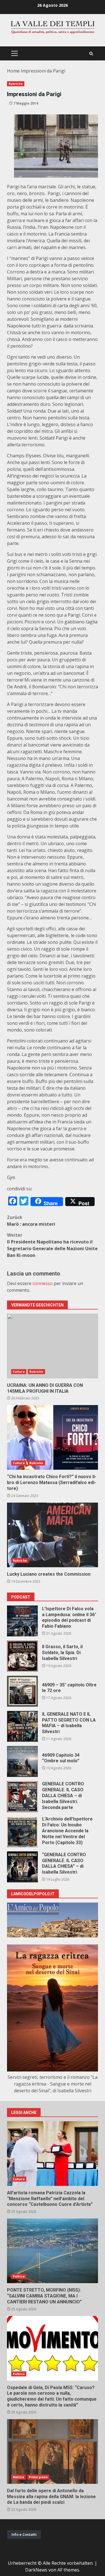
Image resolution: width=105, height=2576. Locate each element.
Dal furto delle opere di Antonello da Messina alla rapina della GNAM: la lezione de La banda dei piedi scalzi (53, 2451)
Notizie (18, 2477)
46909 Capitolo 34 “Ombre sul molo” (22, 1761)
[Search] (91, 54)
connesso (43, 1283)
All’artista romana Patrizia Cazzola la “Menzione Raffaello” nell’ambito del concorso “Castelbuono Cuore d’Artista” (53, 2154)
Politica (19, 2276)
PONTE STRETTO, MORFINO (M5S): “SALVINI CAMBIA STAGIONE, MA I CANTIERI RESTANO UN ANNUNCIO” (53, 2251)
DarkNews (36, 2570)
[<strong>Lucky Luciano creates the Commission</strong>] (53, 1535)
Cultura (19, 1372)
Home (13, 71)
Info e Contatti (24, 2534)
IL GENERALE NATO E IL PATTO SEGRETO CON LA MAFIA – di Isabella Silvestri (22, 1726)
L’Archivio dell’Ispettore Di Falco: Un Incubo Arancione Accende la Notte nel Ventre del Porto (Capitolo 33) (22, 1832)
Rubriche (16, 84)
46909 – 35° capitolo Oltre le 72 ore (22, 1691)
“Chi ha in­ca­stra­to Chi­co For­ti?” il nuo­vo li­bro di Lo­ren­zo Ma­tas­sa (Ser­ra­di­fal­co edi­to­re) (53, 1437)
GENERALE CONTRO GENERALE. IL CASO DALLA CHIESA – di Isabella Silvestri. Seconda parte (22, 1797)
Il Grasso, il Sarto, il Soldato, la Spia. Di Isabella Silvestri (22, 1656)
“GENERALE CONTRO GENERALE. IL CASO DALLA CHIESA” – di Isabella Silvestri (22, 1867)
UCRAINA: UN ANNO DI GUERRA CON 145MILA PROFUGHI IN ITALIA (53, 1346)
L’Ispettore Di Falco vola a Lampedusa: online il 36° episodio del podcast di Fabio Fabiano (22, 1621)
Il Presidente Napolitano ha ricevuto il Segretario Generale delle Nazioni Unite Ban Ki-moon (52, 1245)
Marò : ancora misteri (31, 1221)
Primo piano (38, 2477)
